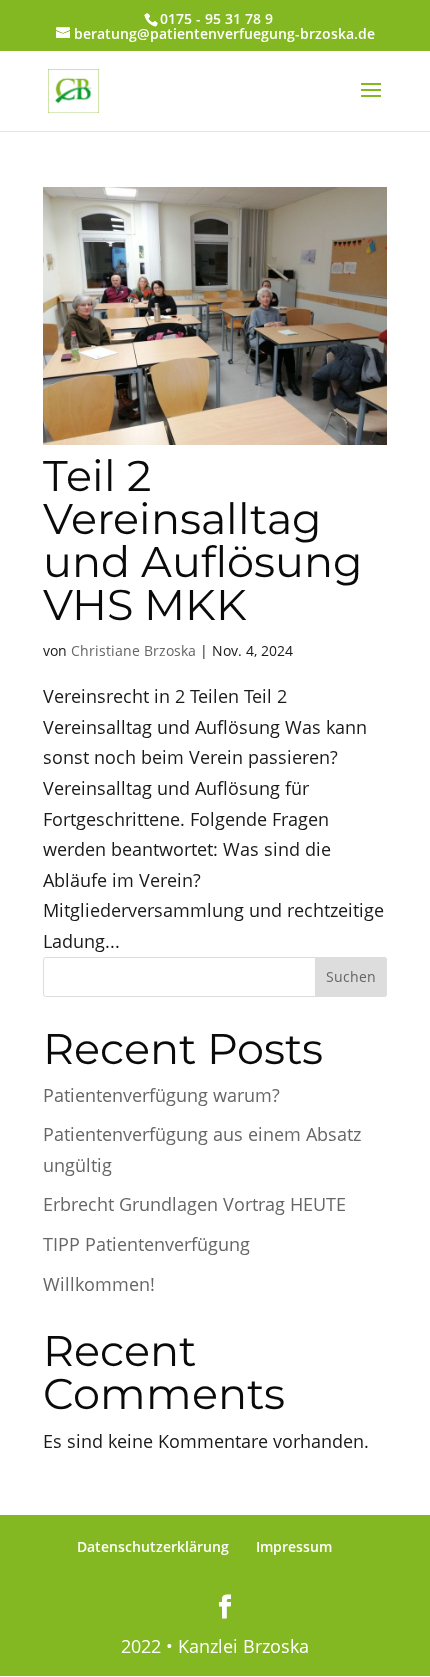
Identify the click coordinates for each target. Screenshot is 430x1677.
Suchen (351, 976)
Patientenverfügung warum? (161, 1095)
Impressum (294, 1546)
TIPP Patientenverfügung (146, 1244)
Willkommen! (99, 1284)
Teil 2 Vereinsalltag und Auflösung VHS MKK (202, 540)
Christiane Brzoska (133, 650)
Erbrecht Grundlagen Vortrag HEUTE (194, 1204)
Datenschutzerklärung (153, 1546)
